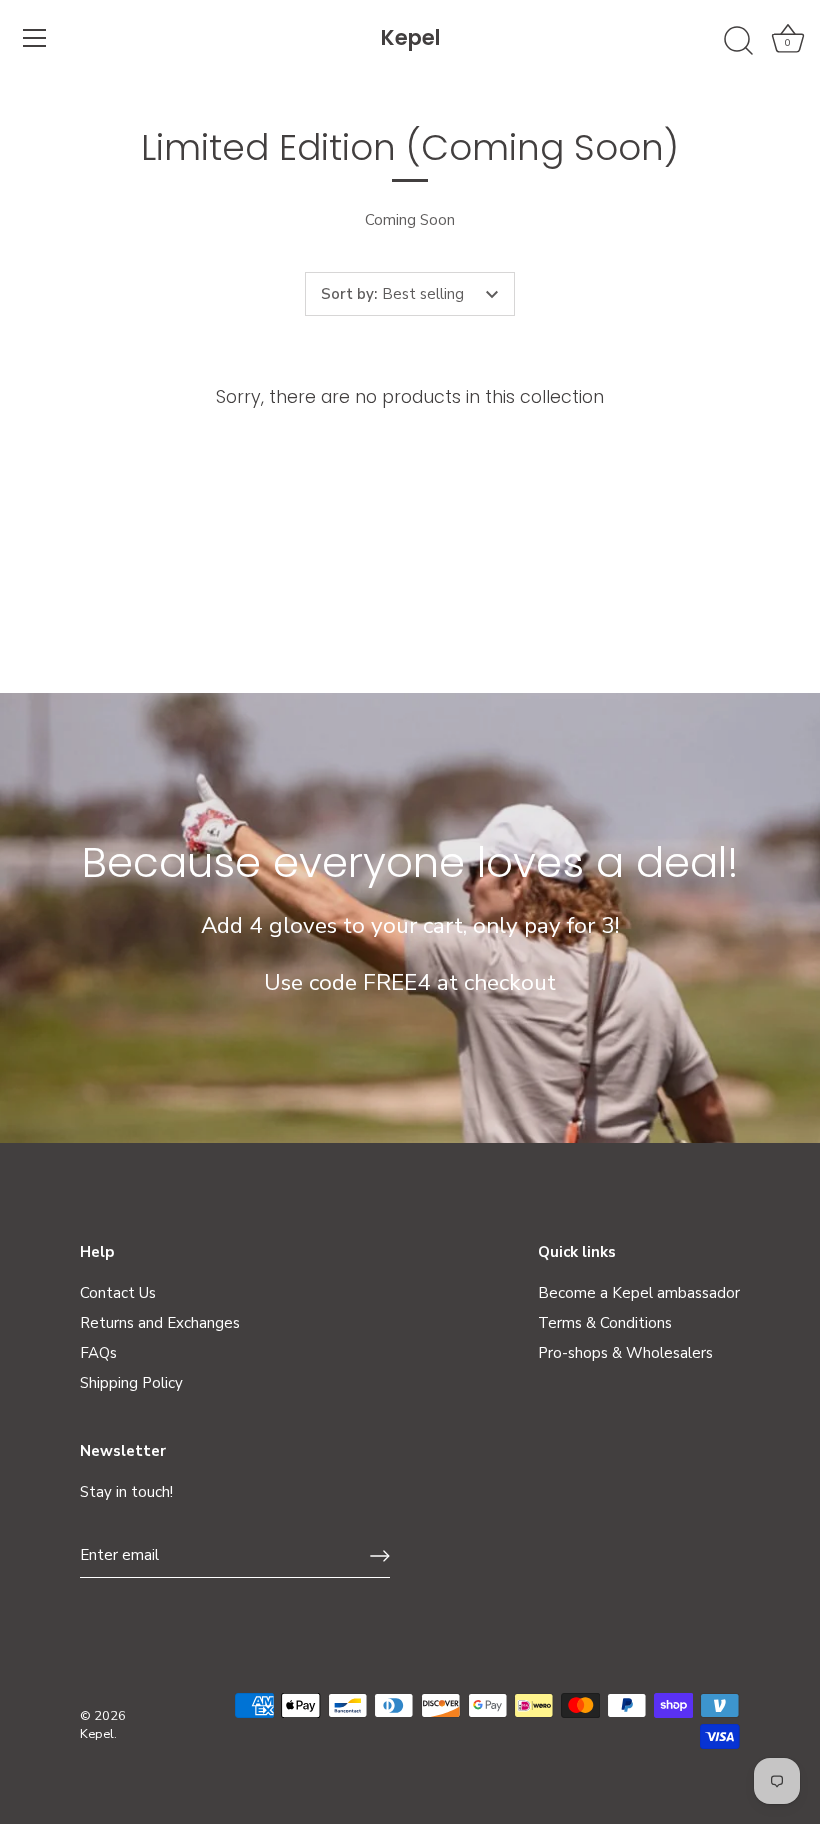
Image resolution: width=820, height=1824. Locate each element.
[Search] (738, 41)
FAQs (98, 1353)
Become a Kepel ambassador (639, 1293)
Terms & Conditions (605, 1323)
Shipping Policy (131, 1383)
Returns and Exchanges (160, 1323)
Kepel (410, 37)
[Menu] (35, 38)
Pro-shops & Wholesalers (625, 1353)
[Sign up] (380, 1556)
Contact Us (118, 1293)
